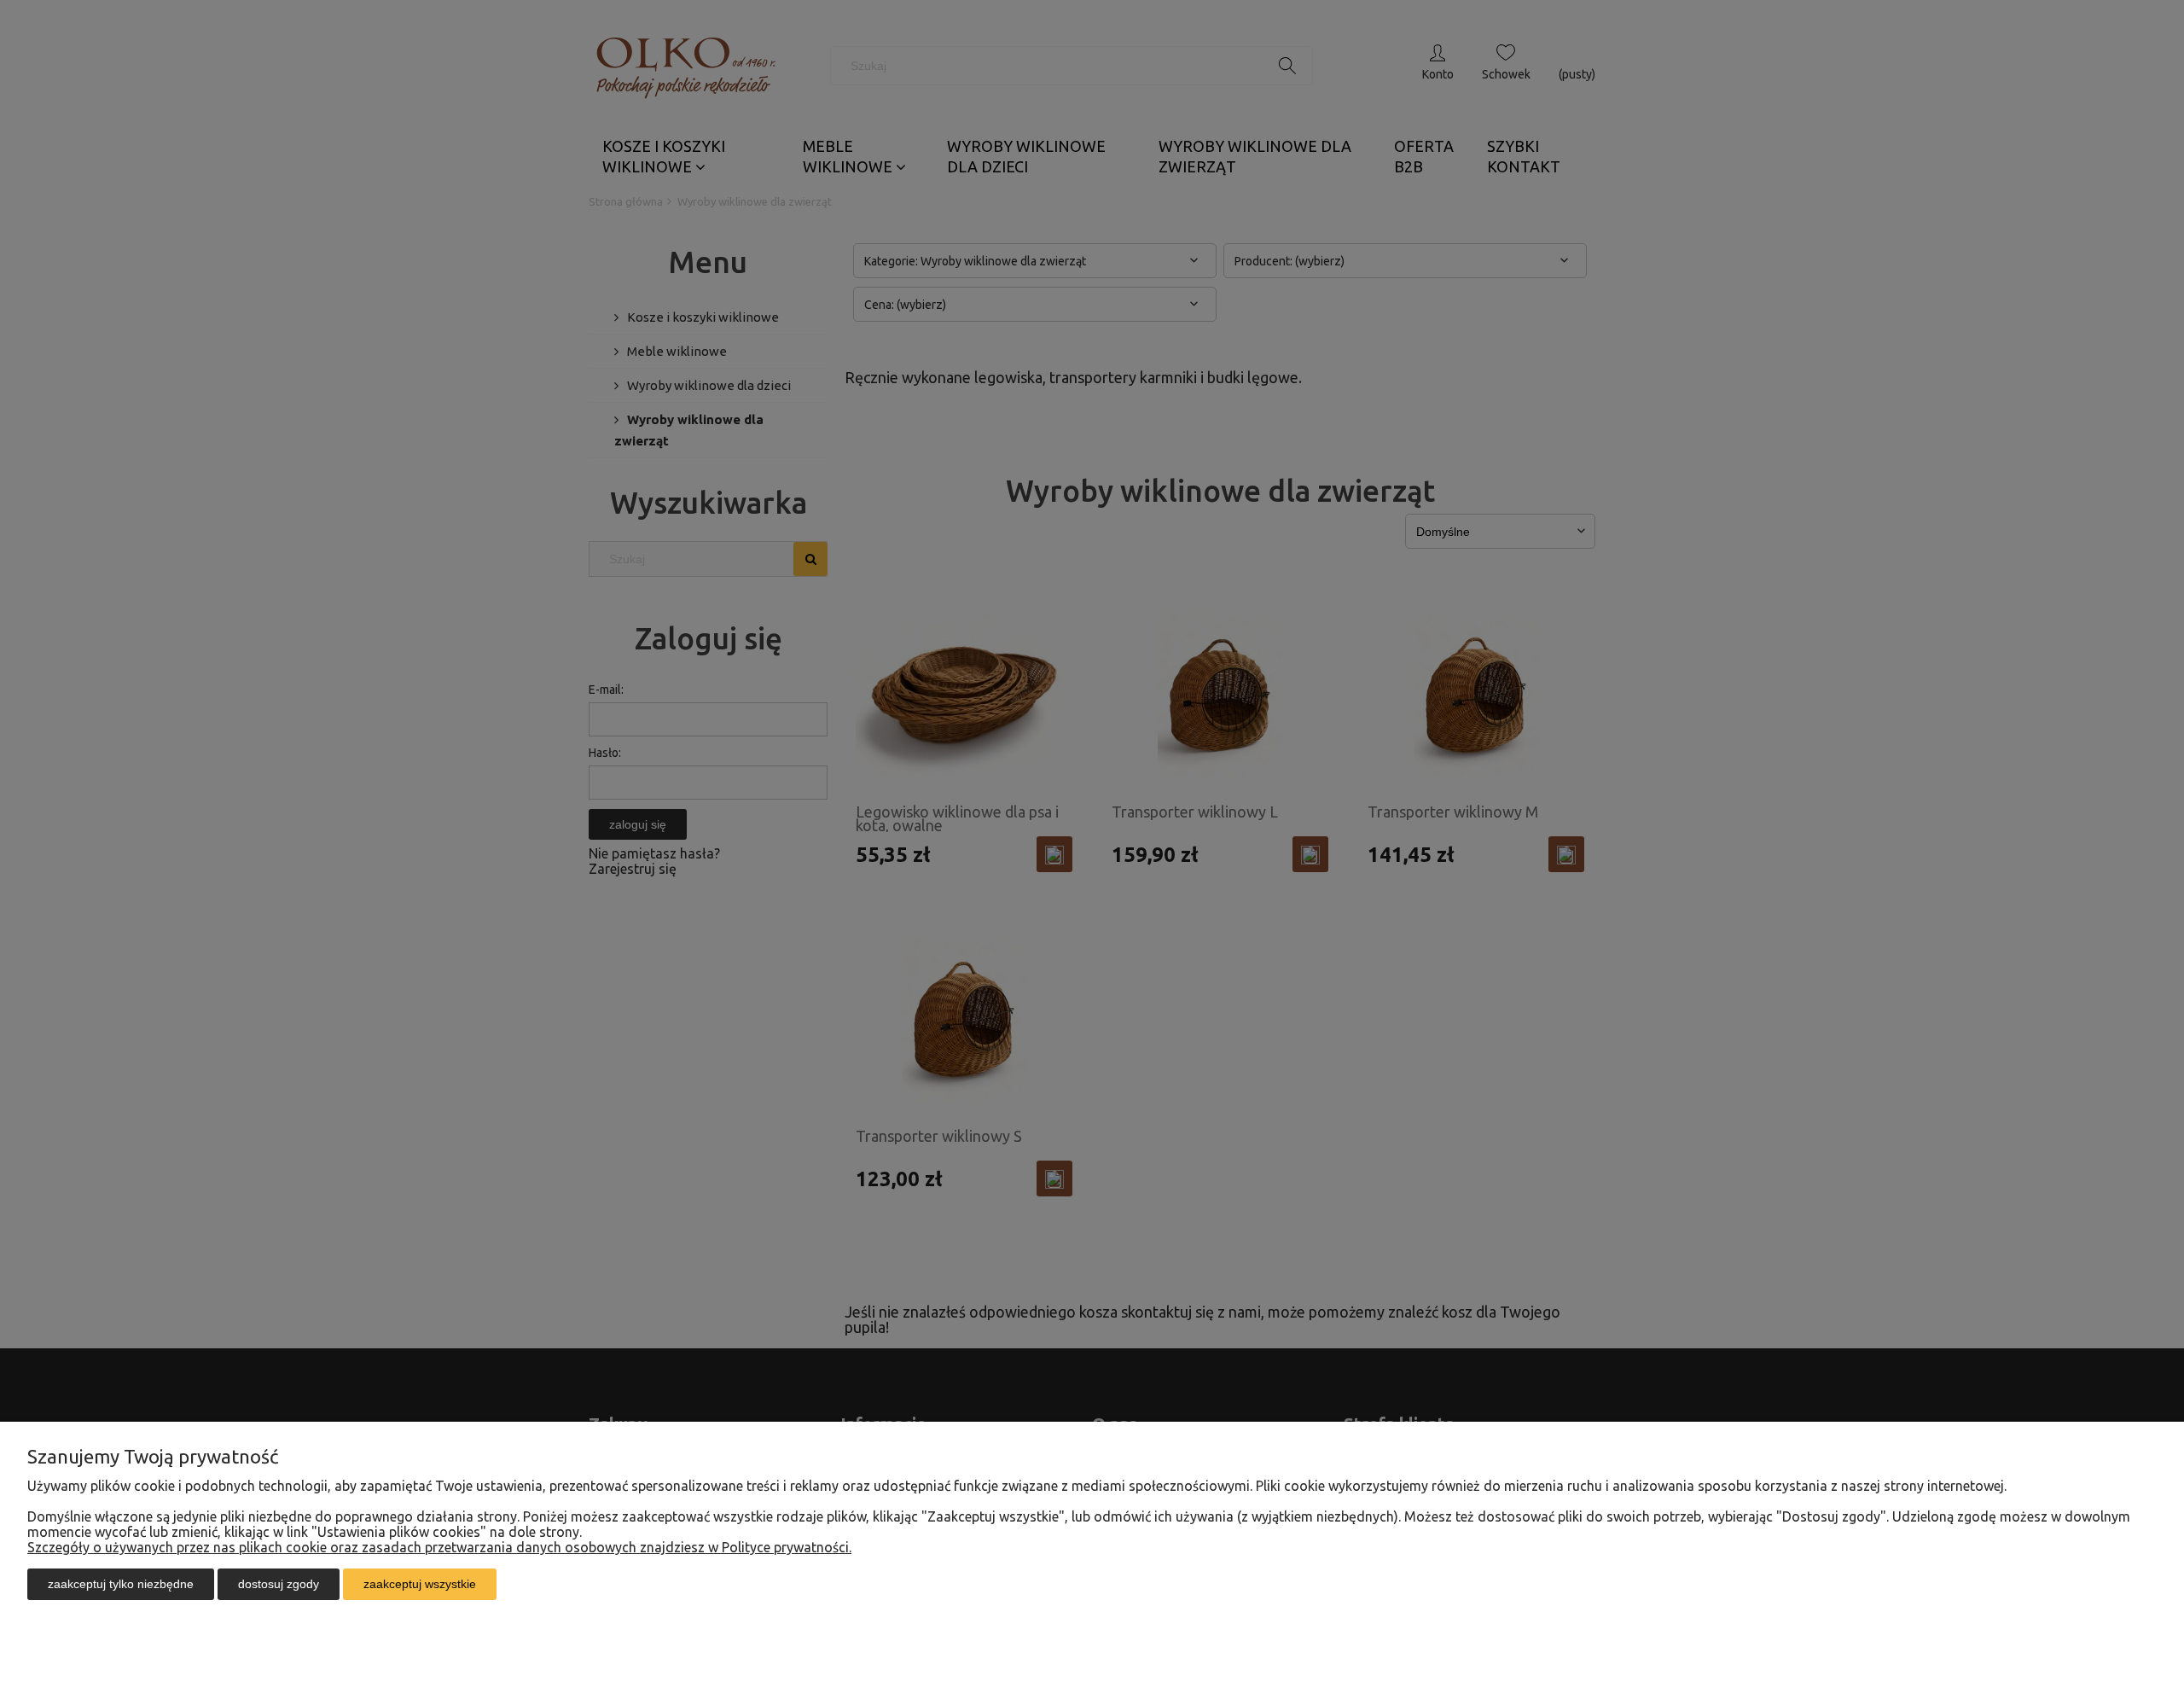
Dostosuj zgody (279, 1584)
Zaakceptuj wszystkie (420, 1584)
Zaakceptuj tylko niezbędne (121, 1584)
